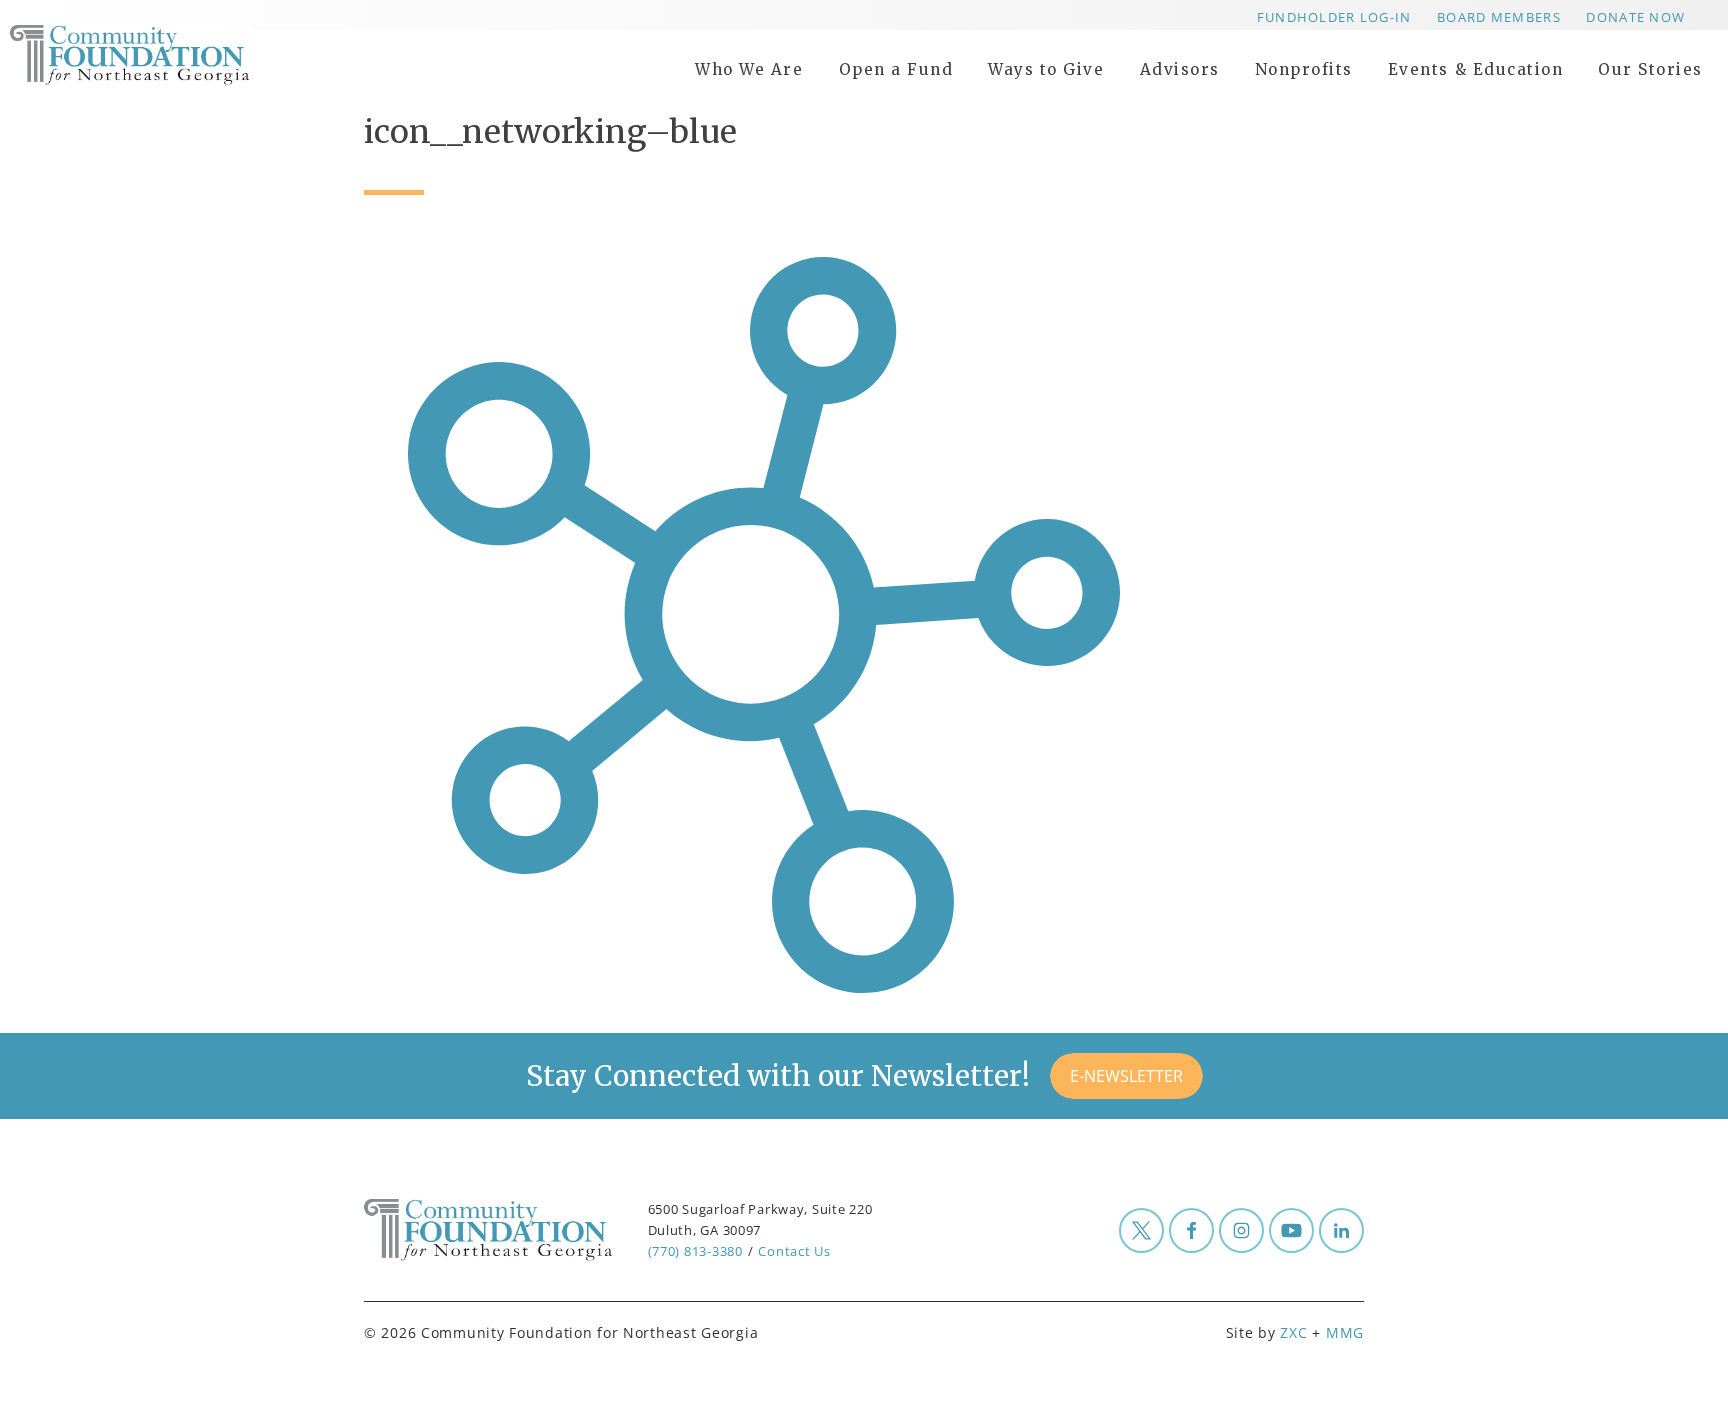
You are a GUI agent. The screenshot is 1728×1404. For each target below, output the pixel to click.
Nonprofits (1304, 69)
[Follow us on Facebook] (1191, 1230)
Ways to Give (1046, 69)
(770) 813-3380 (695, 1251)
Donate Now (1635, 17)
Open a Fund (896, 69)
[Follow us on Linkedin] (1341, 1230)
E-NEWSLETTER (1126, 1076)
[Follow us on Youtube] (1291, 1230)
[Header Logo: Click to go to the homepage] (170, 55)
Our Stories (1650, 69)
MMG (1345, 1332)
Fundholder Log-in (1334, 17)
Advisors (1180, 69)
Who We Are (749, 69)
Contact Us (794, 1251)
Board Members (1499, 17)
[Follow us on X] (1141, 1230)
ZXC (1293, 1332)
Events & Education (1475, 69)
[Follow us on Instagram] (1241, 1230)
